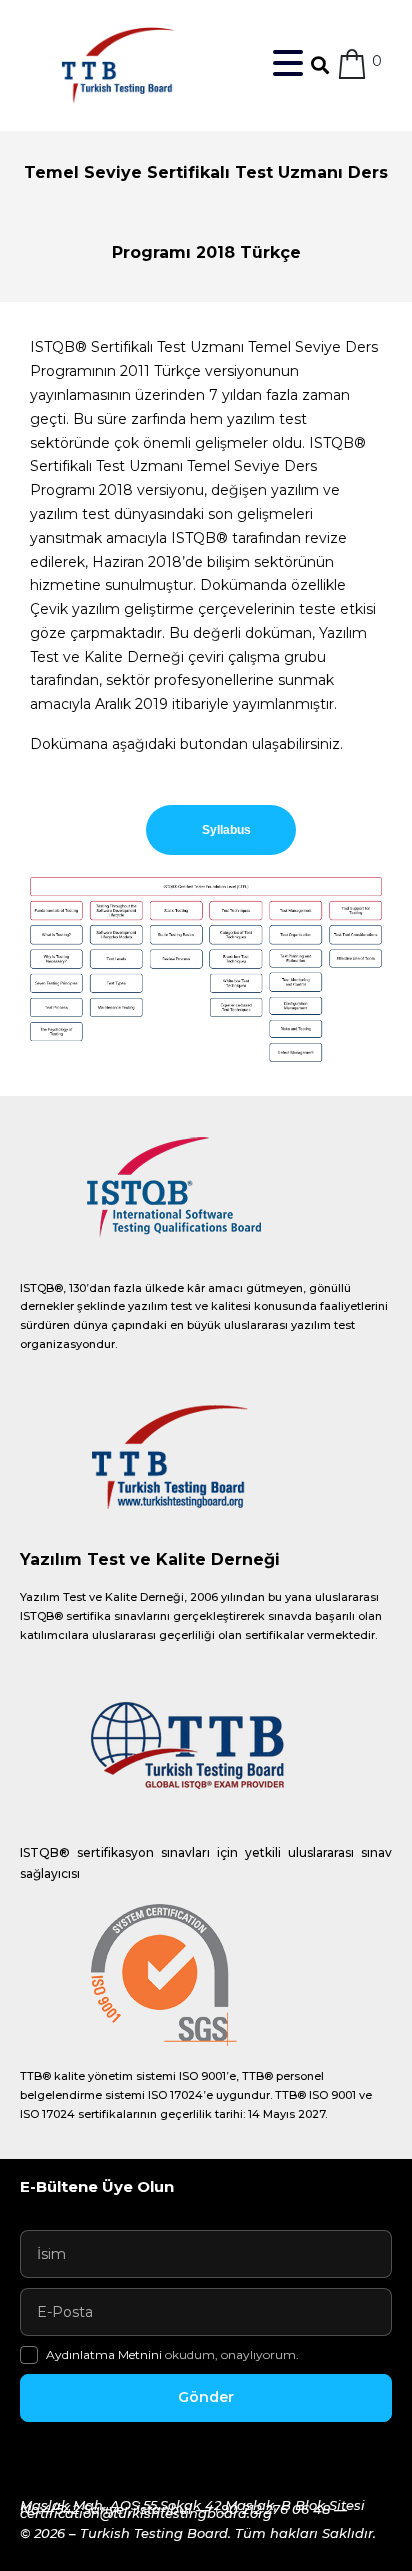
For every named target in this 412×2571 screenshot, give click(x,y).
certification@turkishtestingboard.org (146, 2513)
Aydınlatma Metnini (105, 2354)
